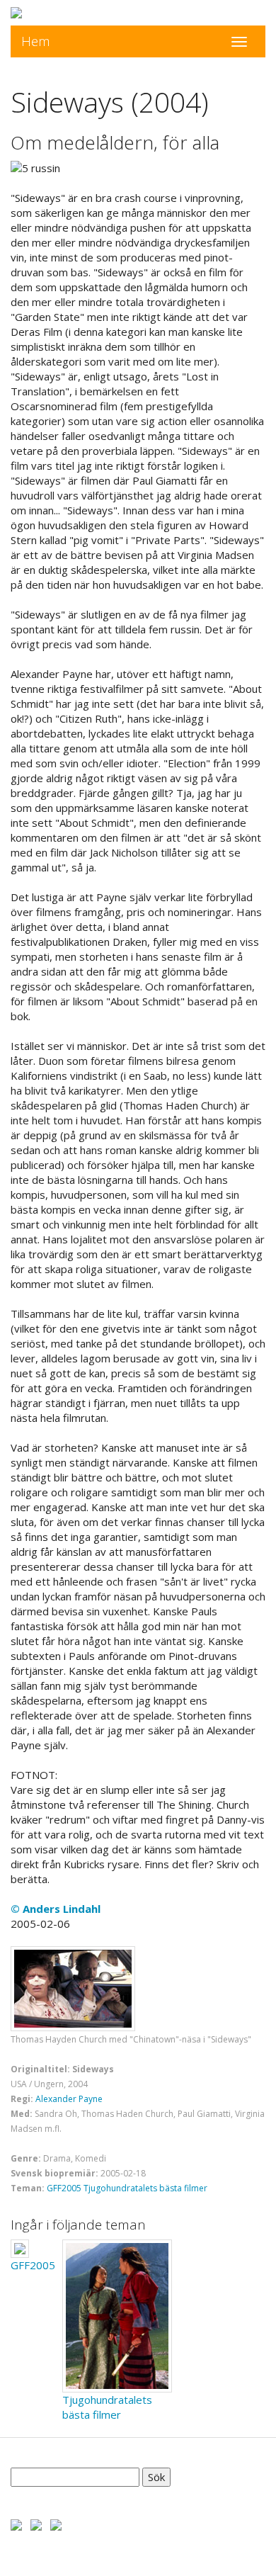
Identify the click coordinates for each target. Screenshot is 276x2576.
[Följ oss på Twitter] (36, 2524)
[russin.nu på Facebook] (16, 2524)
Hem (36, 41)
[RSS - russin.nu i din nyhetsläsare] (56, 2524)
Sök (156, 2477)
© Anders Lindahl (56, 1909)
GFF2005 (64, 2188)
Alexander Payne (69, 2099)
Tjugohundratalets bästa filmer (145, 2188)
